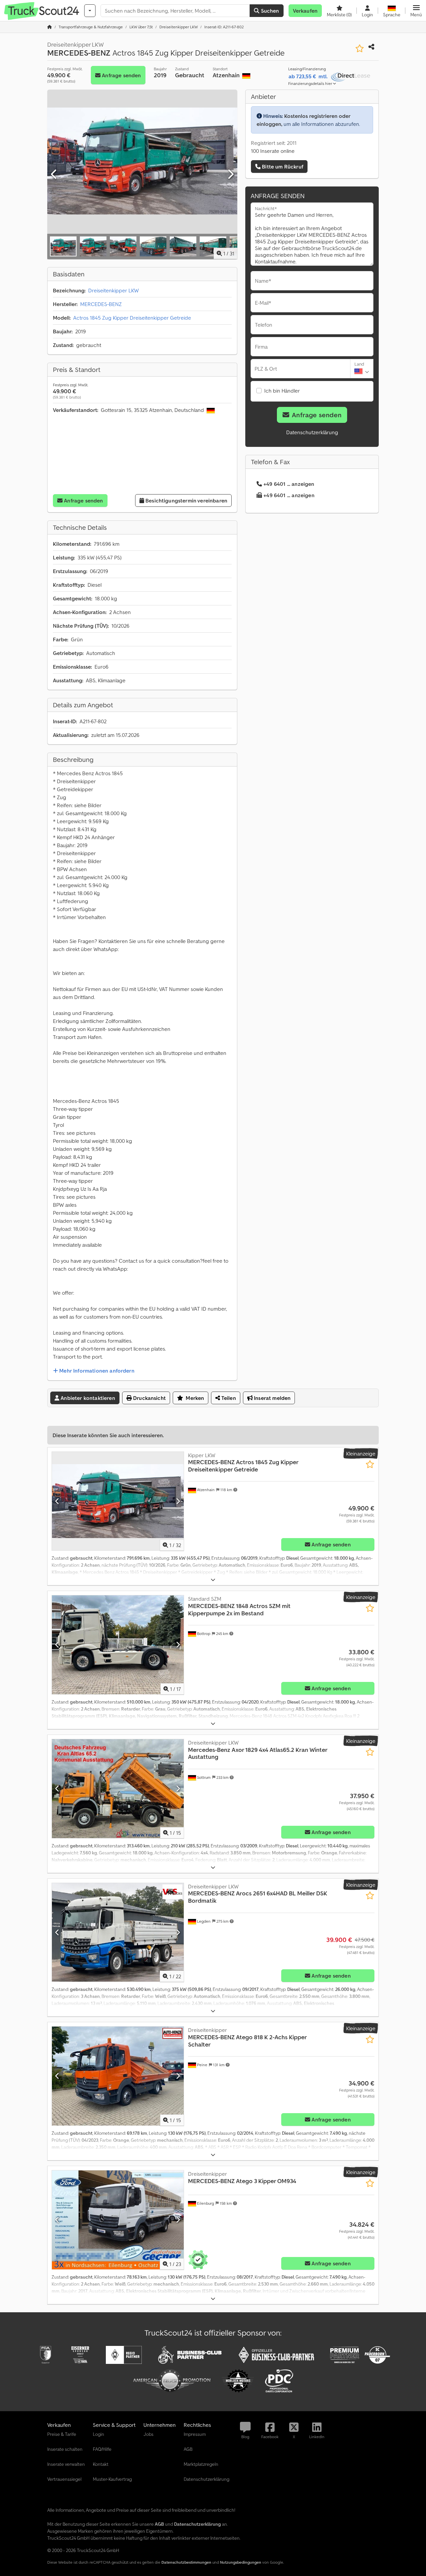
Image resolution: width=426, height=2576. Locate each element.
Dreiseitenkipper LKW (113, 290)
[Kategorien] (90, 11)
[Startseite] (50, 27)
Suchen (269, 11)
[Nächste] (230, 174)
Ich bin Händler (282, 391)
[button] (416, 11)
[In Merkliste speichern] (360, 48)
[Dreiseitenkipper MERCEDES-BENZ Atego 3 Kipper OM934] (118, 2220)
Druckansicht (149, 1398)
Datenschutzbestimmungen (186, 2562)
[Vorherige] (54, 174)
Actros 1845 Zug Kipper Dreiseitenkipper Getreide (132, 318)
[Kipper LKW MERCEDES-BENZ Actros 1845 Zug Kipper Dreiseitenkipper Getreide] (118, 1501)
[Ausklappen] (213, 1580)
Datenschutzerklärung (312, 432)
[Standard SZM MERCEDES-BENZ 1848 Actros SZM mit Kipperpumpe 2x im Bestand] (118, 1645)
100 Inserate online (273, 151)
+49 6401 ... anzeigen (289, 484)
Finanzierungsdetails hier (311, 83)
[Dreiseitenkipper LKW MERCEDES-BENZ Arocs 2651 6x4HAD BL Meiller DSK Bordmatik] (118, 1932)
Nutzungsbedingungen (241, 2562)
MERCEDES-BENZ (101, 304)
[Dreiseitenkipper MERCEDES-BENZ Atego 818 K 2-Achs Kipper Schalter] (118, 2076)
